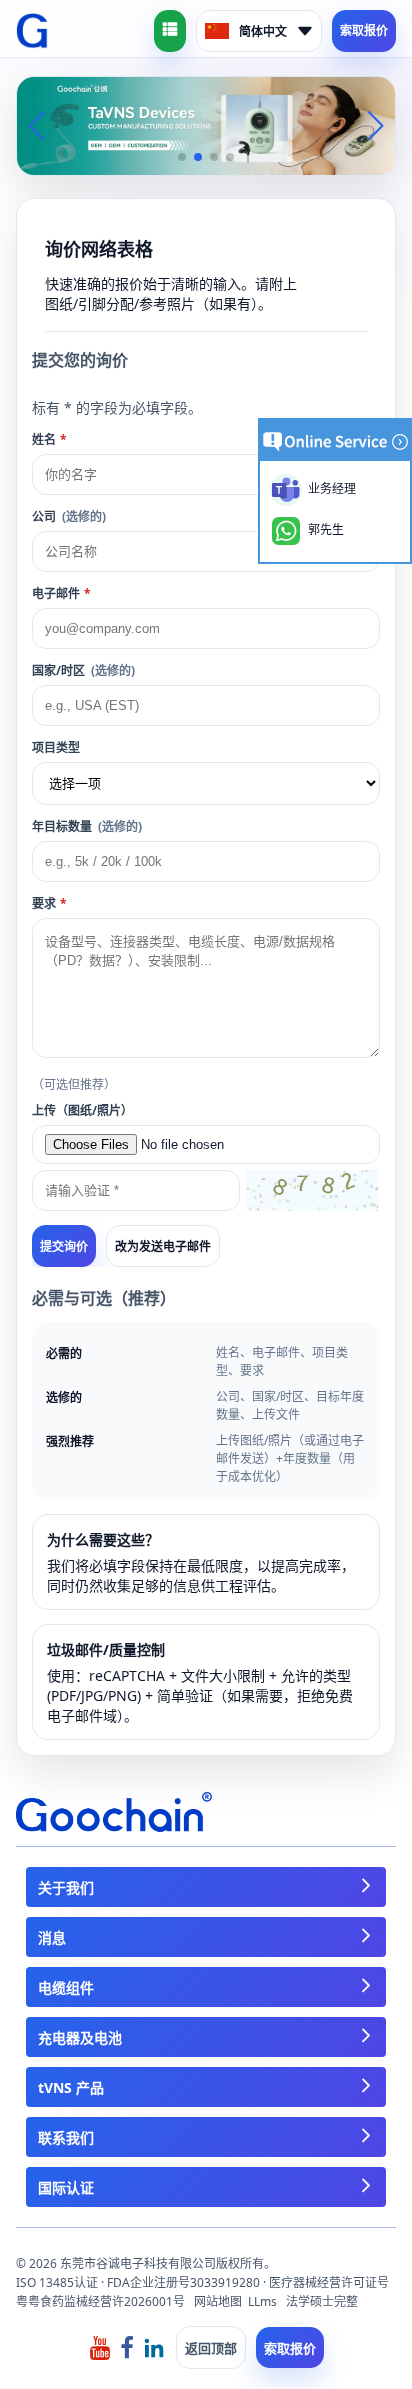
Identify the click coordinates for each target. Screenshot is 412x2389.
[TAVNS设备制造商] (206, 124)
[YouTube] (100, 2346)
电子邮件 (61, 593)
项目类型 (56, 747)
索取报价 (364, 30)
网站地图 (218, 2301)
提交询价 (64, 1247)
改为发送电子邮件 (163, 1246)
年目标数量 (87, 826)
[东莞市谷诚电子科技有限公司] (32, 31)
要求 (49, 903)
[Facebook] (127, 2346)
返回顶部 (211, 2348)
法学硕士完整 (322, 2301)
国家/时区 (83, 670)
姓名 (49, 439)
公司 (69, 516)
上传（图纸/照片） (82, 1110)
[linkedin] (154, 2346)
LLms (262, 2301)
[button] (182, 157)
